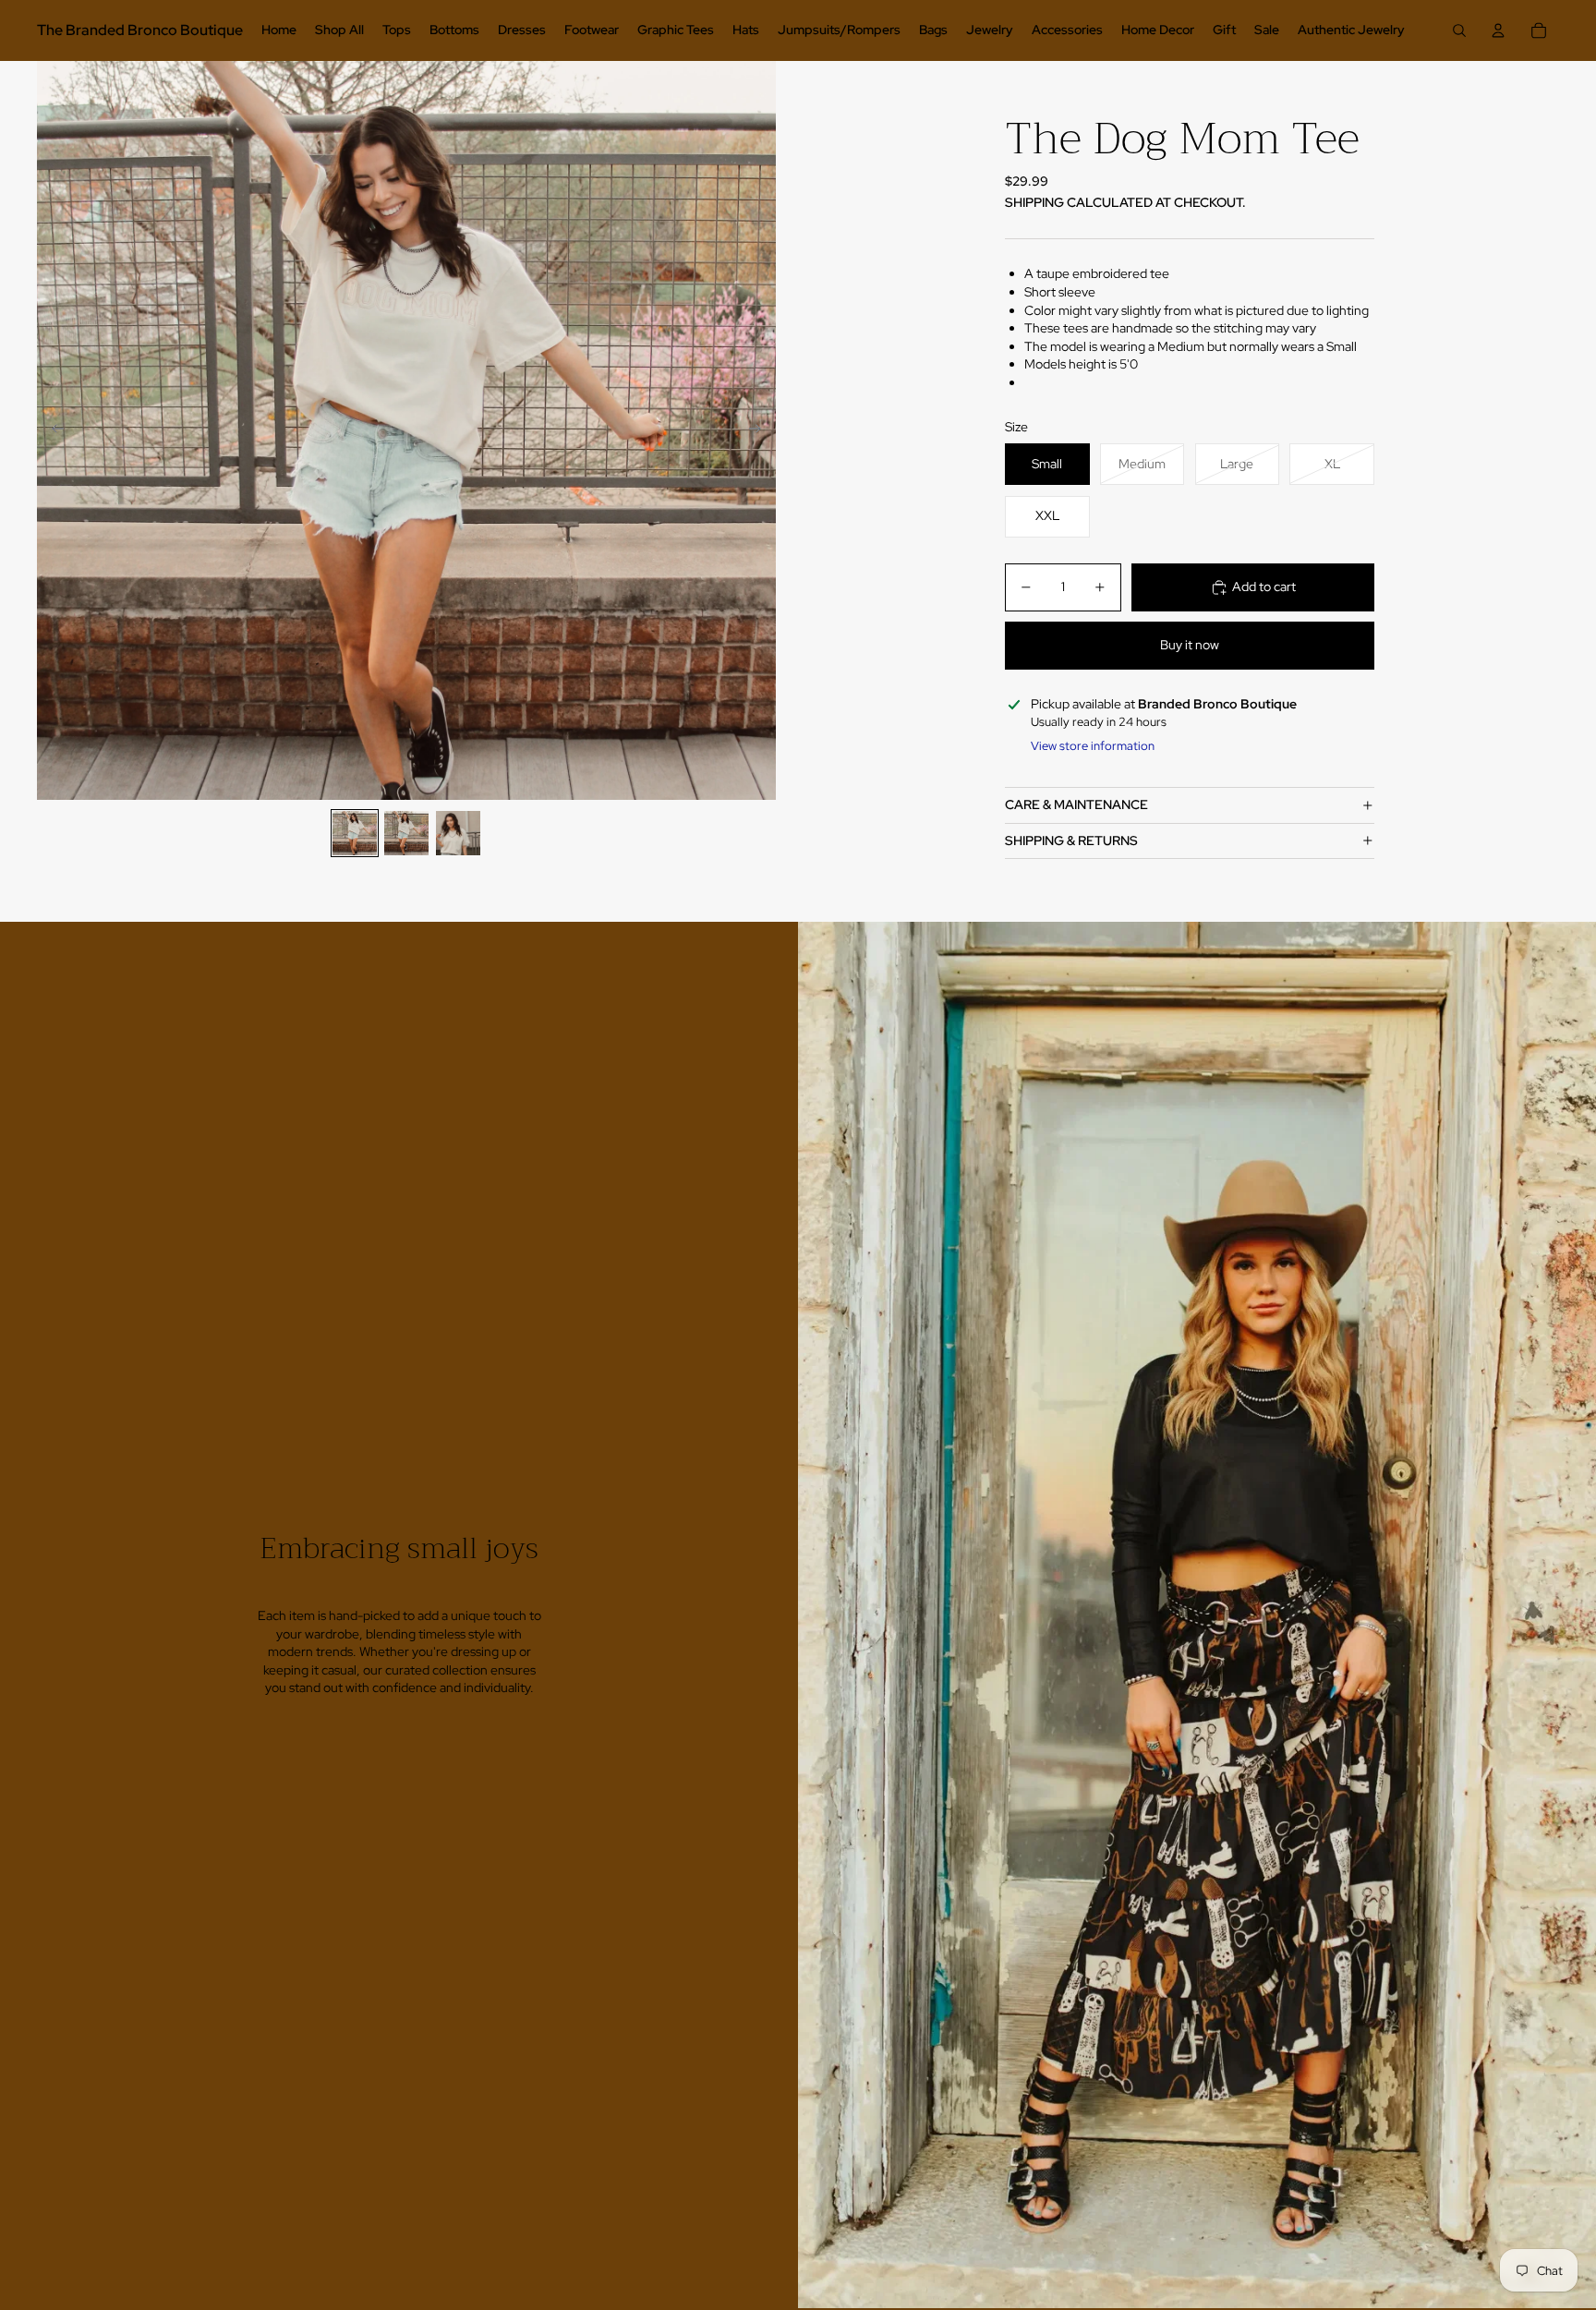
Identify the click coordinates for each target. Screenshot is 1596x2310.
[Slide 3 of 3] (458, 833)
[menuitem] (279, 30)
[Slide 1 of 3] (355, 833)
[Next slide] (761, 430)
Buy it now (1190, 645)
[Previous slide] (52, 430)
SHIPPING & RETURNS (1071, 841)
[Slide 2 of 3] (406, 833)
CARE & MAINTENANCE (1076, 804)
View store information (1093, 746)
